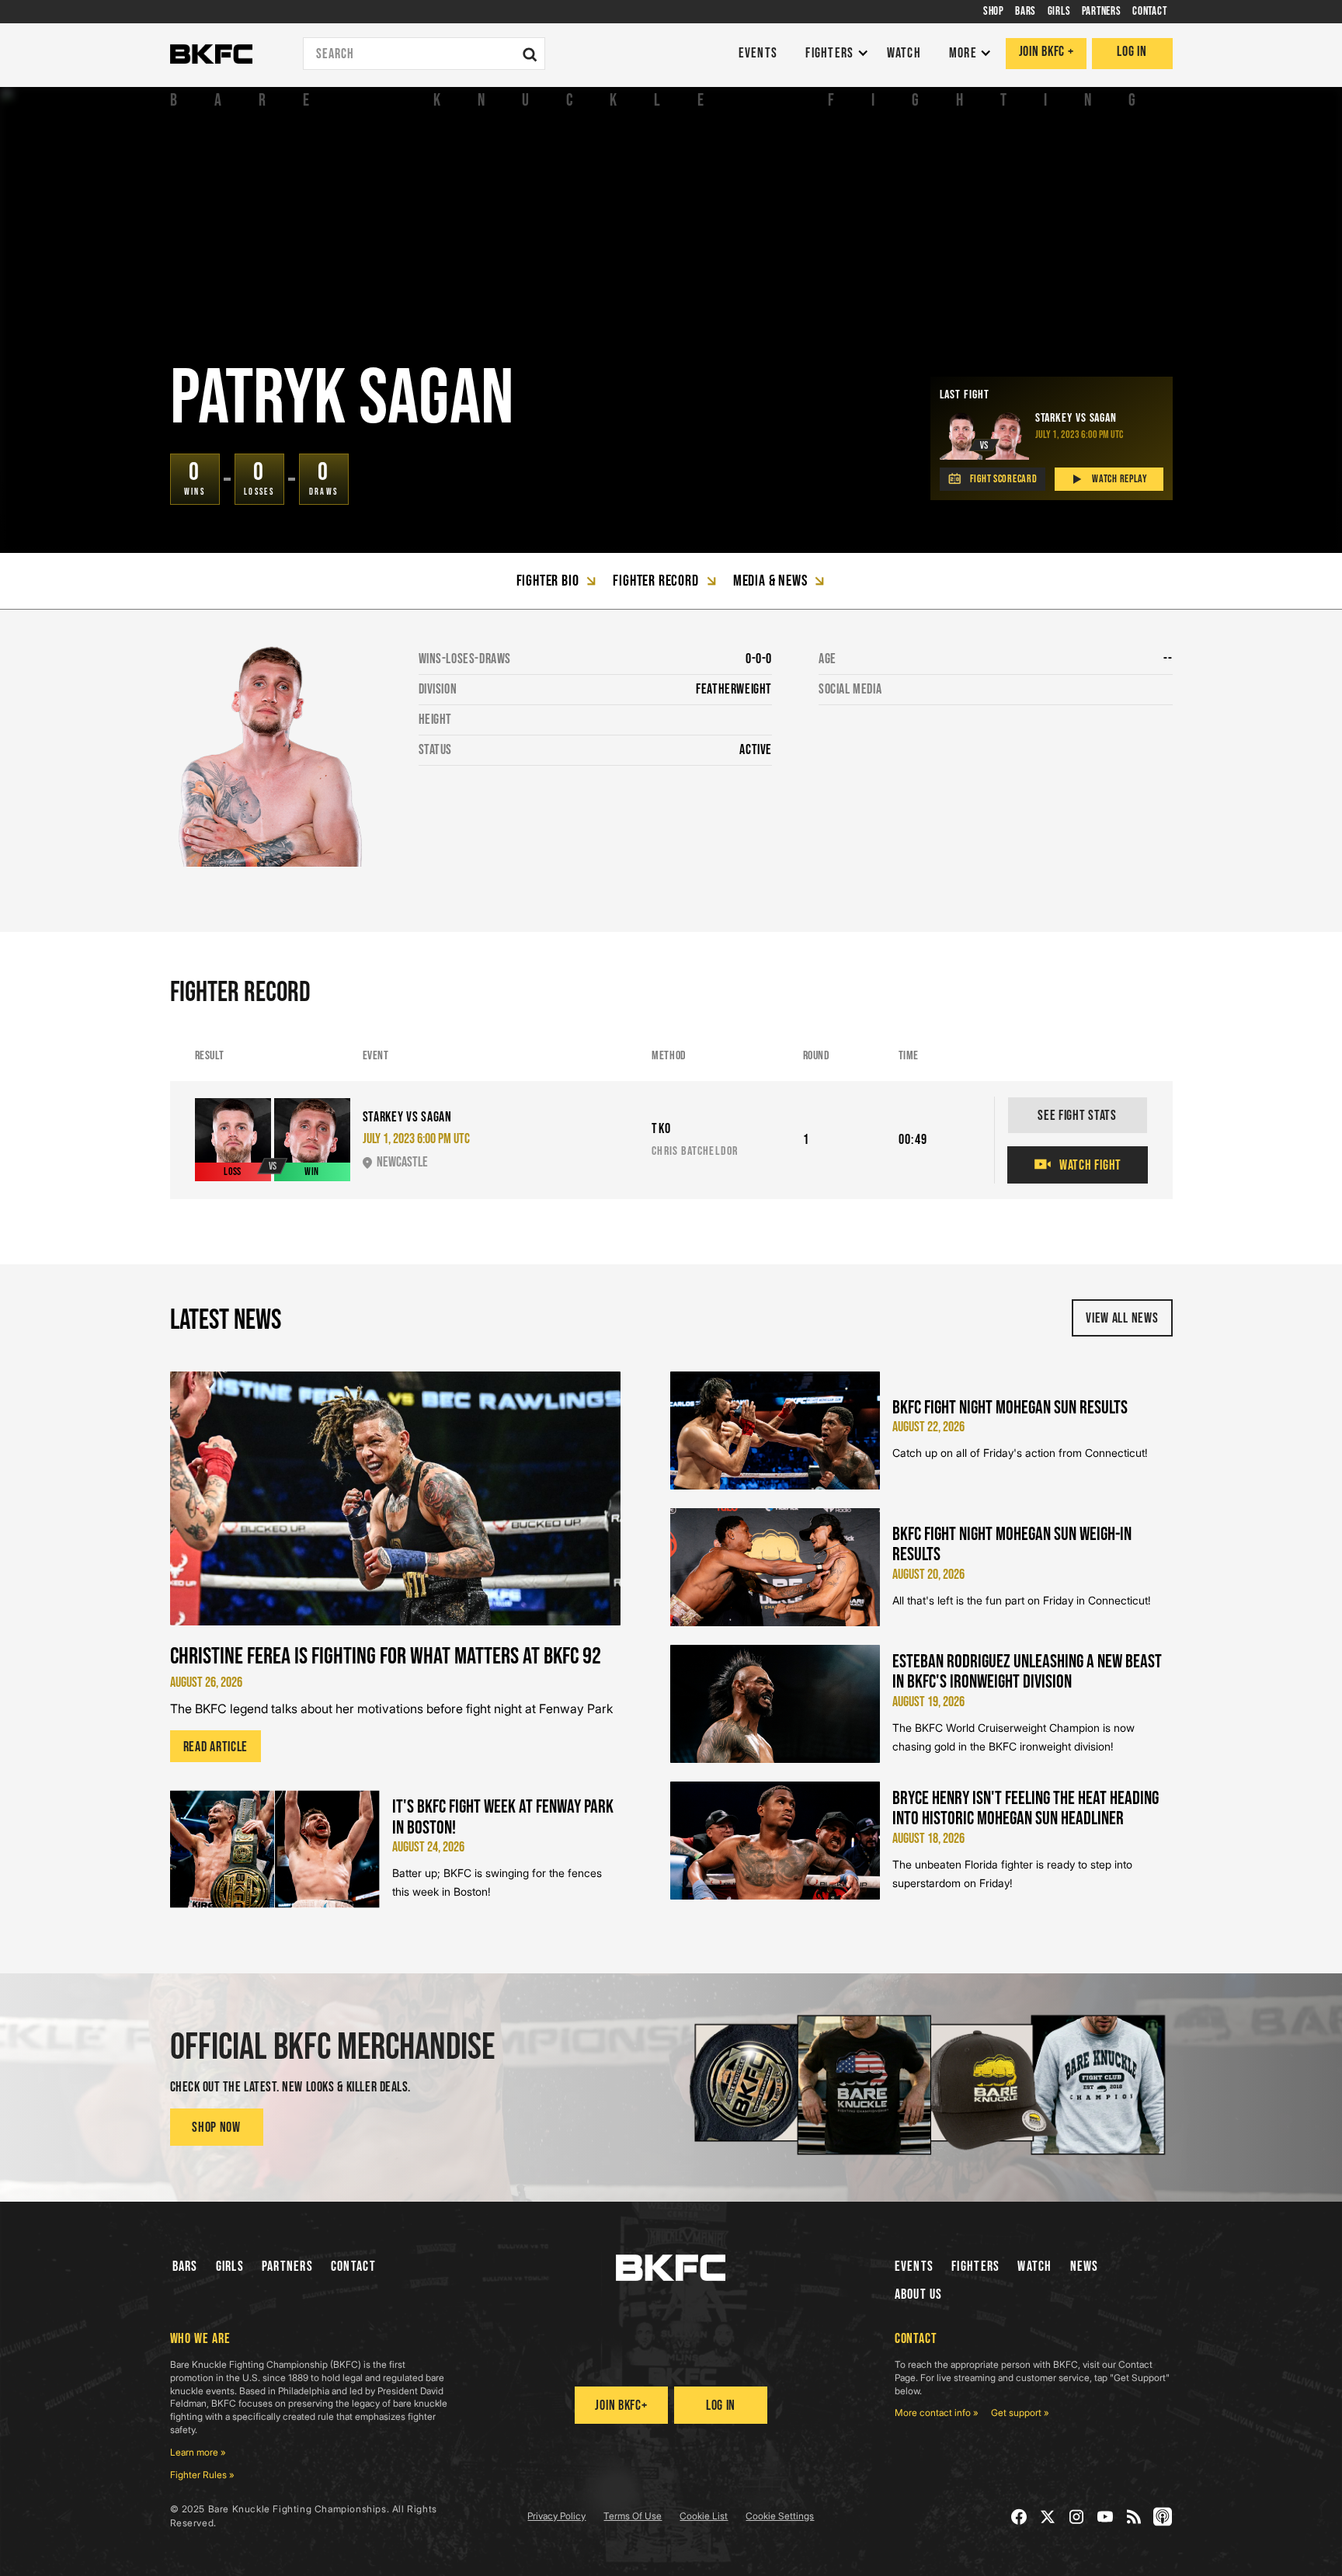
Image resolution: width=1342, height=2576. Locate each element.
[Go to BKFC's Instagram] (1077, 2517)
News (1085, 2267)
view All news (1122, 1318)
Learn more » (198, 2452)
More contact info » (937, 2413)
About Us (919, 2294)
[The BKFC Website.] (671, 2268)
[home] (211, 54)
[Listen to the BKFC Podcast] (1163, 2517)
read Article (216, 1747)
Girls (230, 2267)
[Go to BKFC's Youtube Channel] (1106, 2517)
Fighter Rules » (202, 2475)
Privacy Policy (556, 2516)
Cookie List (704, 2516)
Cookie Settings (780, 2516)
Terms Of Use (633, 2516)
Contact (353, 2267)
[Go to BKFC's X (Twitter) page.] (1048, 2517)
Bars (185, 2267)
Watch (1034, 2267)
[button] (833, 54)
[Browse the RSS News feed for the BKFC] (1134, 2517)
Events (914, 2267)
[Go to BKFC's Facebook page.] (1019, 2517)
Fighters (975, 2267)
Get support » (1020, 2413)
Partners (287, 2267)
